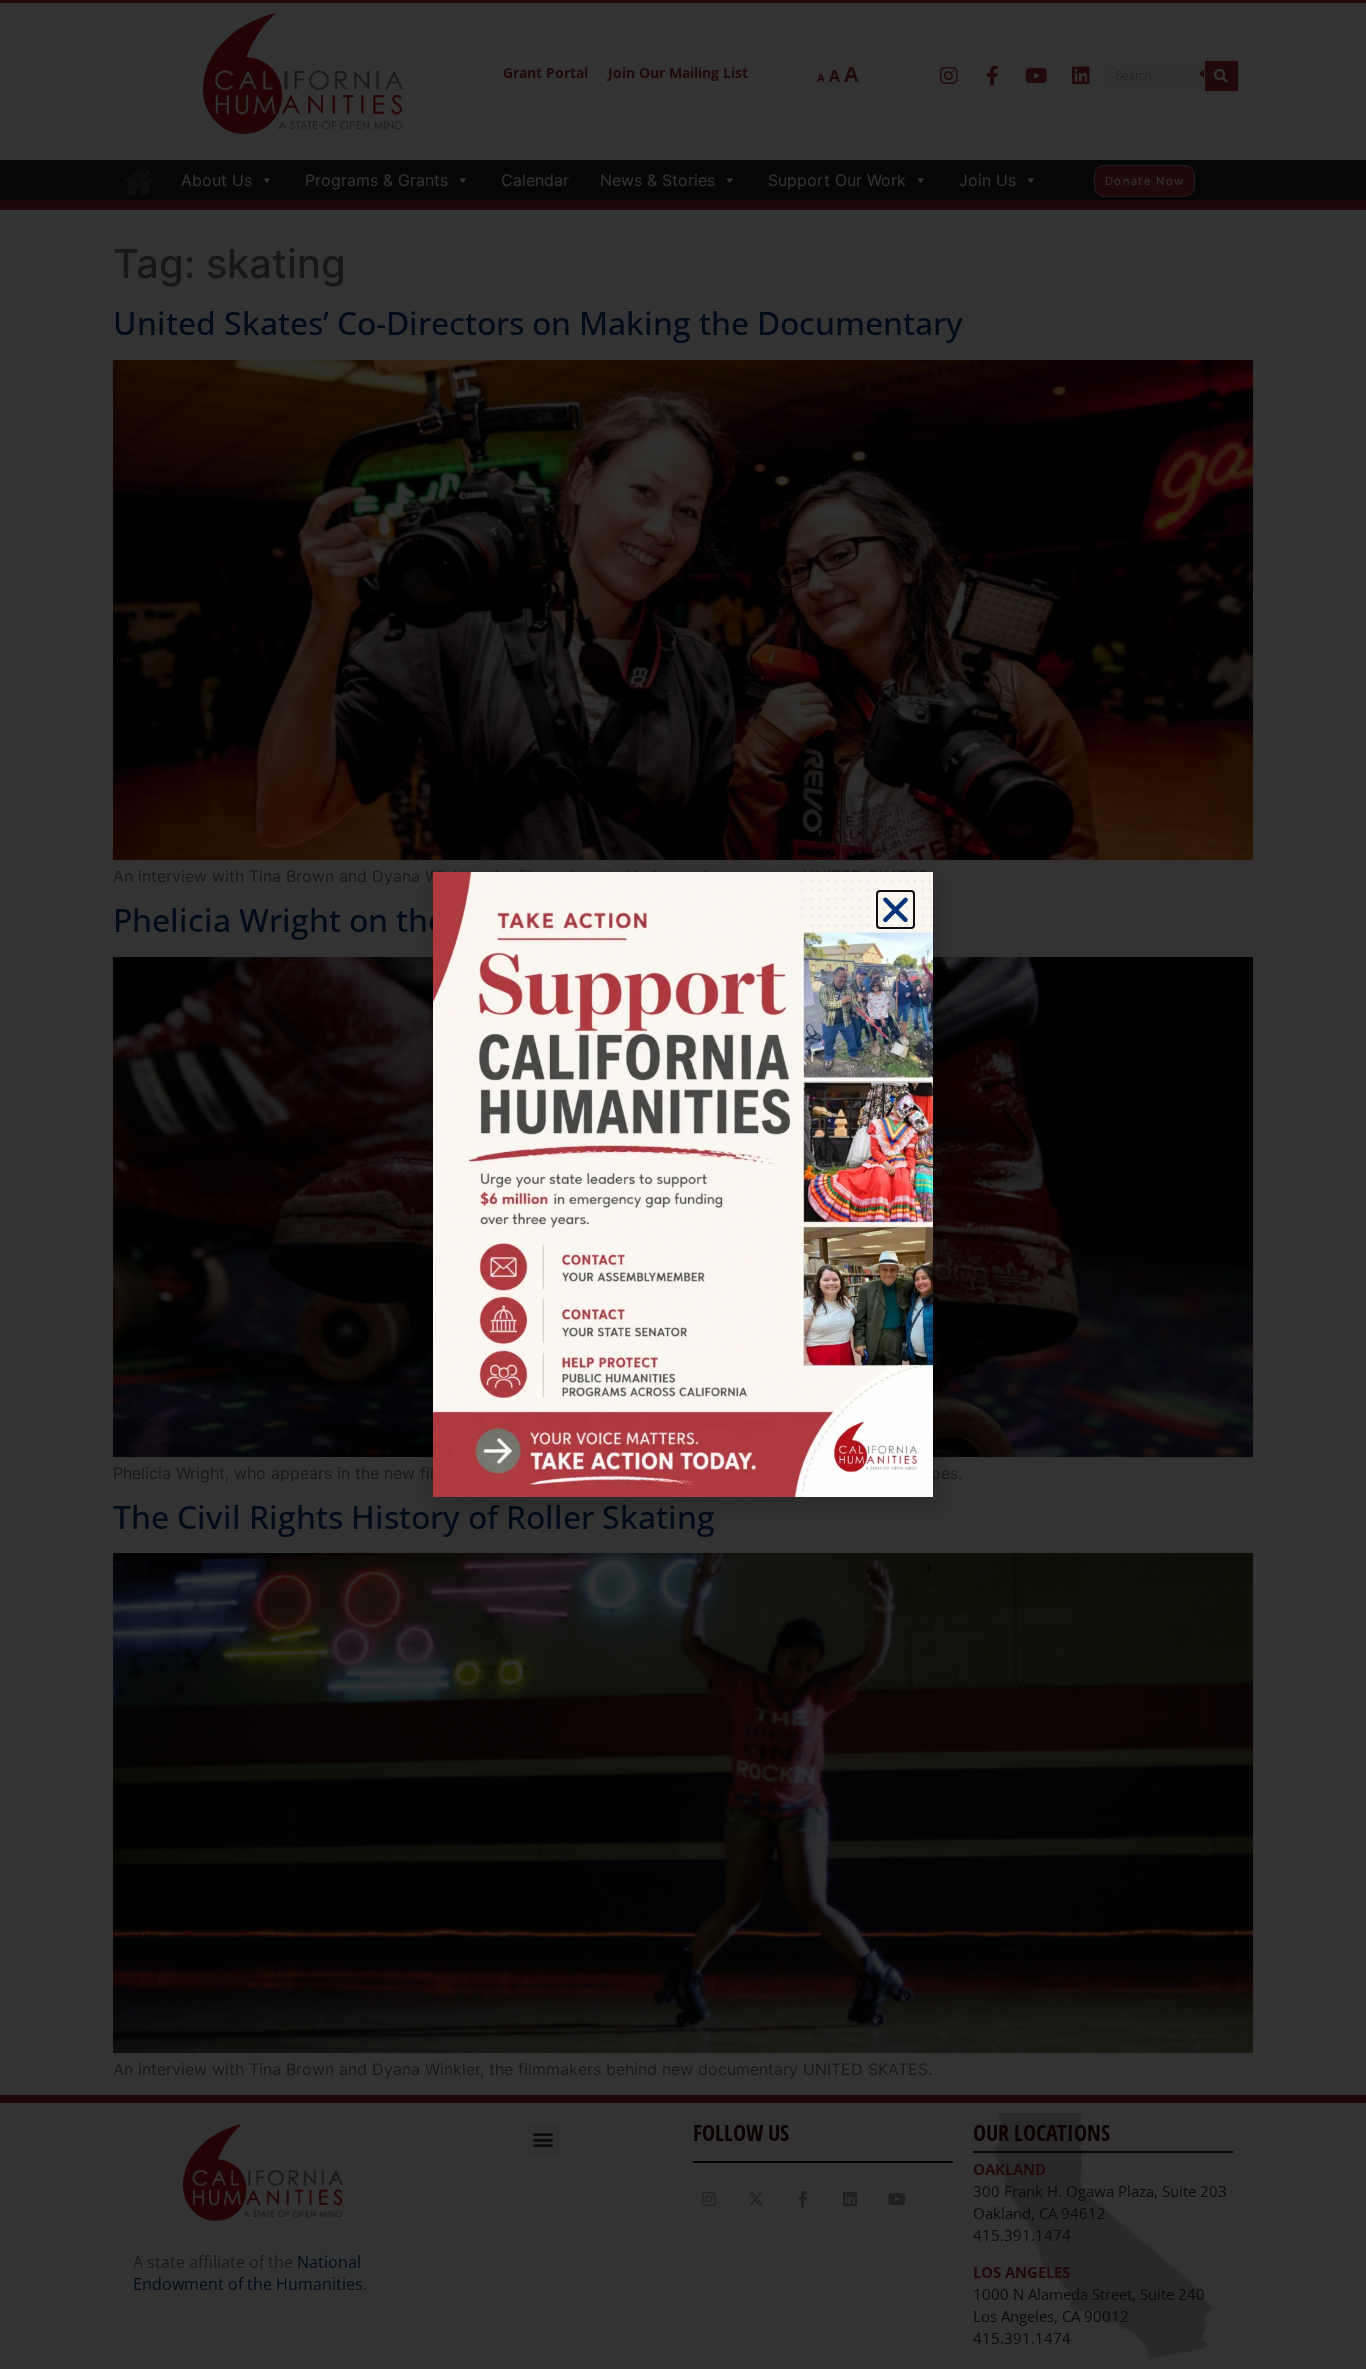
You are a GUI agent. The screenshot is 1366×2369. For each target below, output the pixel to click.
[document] (683, 1184)
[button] (895, 909)
